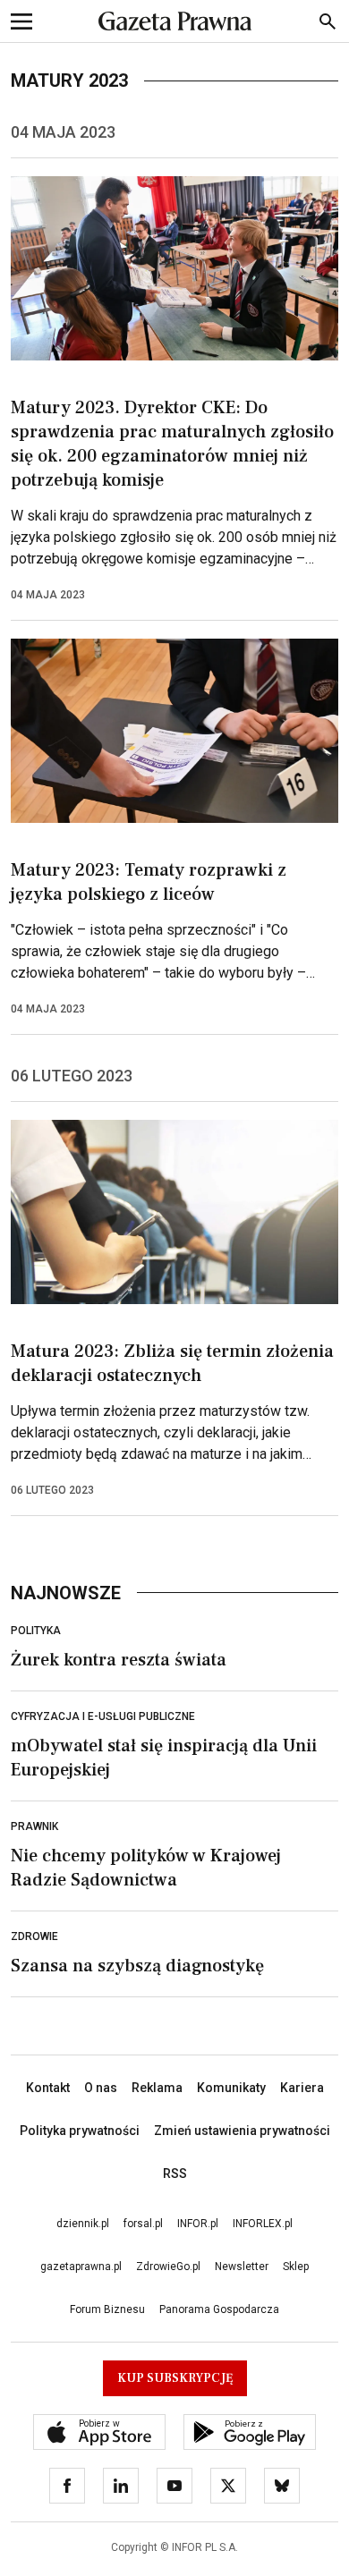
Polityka (36, 1631)
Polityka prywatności (80, 2131)
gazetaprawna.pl (81, 2267)
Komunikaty (231, 2088)
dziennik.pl (83, 2224)
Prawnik (34, 1826)
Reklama (157, 2088)
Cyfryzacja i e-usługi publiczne (103, 1716)
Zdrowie (34, 1936)
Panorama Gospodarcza (219, 2309)
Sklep (296, 2267)
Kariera (302, 2088)
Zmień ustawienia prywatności (242, 2131)
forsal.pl (143, 2224)
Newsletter (242, 2267)
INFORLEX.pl (263, 2224)
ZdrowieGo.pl (168, 2267)
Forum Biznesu (107, 2309)
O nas (101, 2088)
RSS (175, 2173)
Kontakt (48, 2088)
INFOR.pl (198, 2224)
